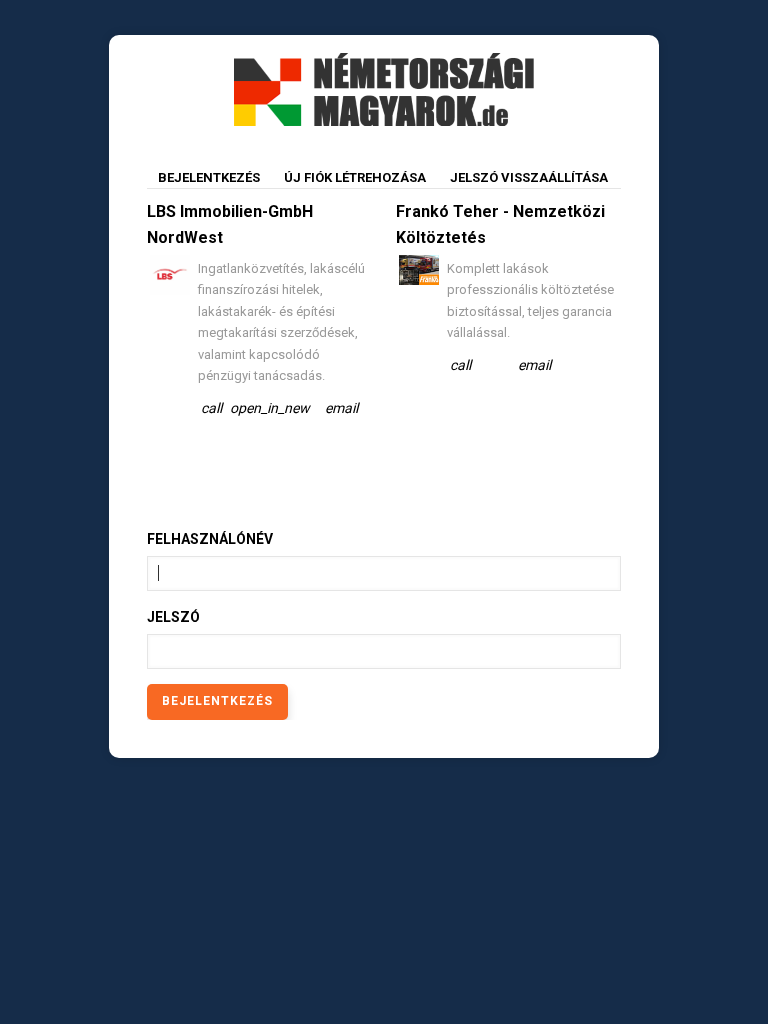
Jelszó (173, 617)
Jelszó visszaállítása (529, 177)
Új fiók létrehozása (355, 177)
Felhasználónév (210, 539)
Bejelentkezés (214, 181)
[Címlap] (384, 88)
